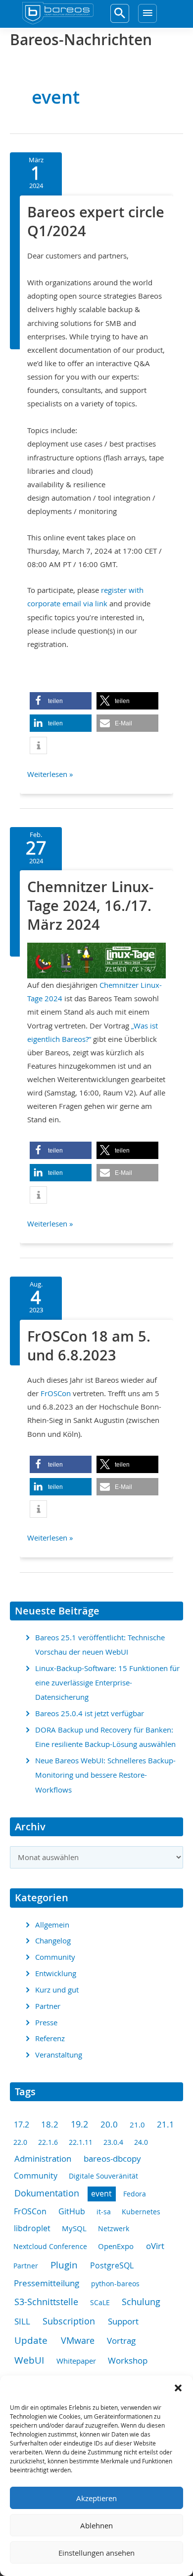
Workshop (128, 2360)
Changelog (53, 1941)
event (101, 2194)
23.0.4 (113, 2142)
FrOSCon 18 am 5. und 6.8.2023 (89, 1346)
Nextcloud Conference (50, 2246)
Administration (43, 2158)
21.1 (166, 2125)
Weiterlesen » (50, 775)
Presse (46, 2023)
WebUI (29, 2360)
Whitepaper (76, 2361)
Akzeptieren (96, 2498)
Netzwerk (114, 2228)
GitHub (72, 2211)
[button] (178, 2388)
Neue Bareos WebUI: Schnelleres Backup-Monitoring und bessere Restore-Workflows (105, 1775)
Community (55, 1957)
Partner (48, 2006)
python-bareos (115, 2284)
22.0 (20, 2142)
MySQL (74, 2228)
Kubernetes (141, 2212)
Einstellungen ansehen (96, 2553)
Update (31, 2340)
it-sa (104, 2212)
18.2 (50, 2125)
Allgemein (52, 1925)
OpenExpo (116, 2246)
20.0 (109, 2124)
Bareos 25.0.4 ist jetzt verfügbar (90, 1713)
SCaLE (100, 2302)
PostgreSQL (112, 2266)
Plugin (64, 2265)
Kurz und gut (57, 1990)
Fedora (135, 2194)
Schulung (141, 2302)
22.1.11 (81, 2142)
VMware (78, 2340)
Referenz (50, 2038)
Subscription (69, 2321)
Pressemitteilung (47, 2283)
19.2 (79, 2124)
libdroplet (32, 2228)
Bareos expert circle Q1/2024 (96, 221)
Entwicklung (56, 1973)
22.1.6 (48, 2142)
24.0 (141, 2142)
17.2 (22, 2125)
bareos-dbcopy (112, 2158)
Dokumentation (47, 2193)
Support (123, 2321)
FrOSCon (56, 1393)
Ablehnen (96, 2525)
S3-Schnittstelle (46, 2302)
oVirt (155, 2246)
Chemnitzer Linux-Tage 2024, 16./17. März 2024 (90, 905)
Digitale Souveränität (103, 2176)
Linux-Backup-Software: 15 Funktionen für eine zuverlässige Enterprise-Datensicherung (107, 1683)
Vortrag (121, 2341)
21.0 (137, 2125)
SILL (22, 2321)
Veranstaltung (59, 2055)
